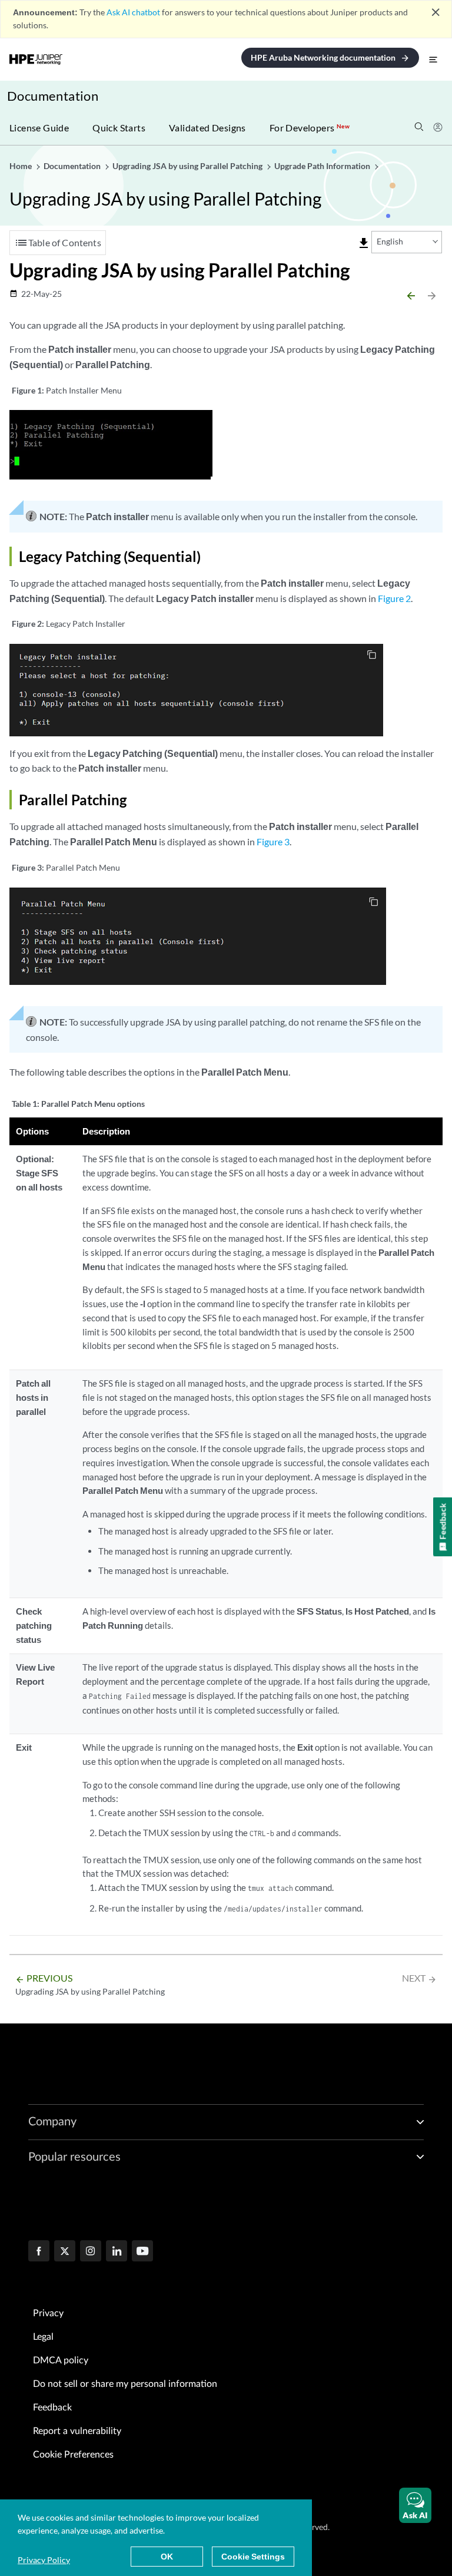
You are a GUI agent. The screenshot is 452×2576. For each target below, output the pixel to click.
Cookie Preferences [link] (73, 2455)
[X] (65, 2252)
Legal (43, 2337)
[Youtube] (142, 2252)
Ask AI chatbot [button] (133, 12)
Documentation (53, 96)
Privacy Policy (44, 2560)
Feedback (52, 2408)
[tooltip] (364, 243)
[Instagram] (91, 2252)
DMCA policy (61, 2360)
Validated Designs (207, 128)
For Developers (310, 128)
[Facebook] (39, 2252)
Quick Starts (119, 128)
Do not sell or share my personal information (125, 2384)
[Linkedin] (117, 2252)
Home (21, 166)
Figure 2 (394, 598)
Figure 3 (273, 841)
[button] (415, 2505)
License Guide (39, 128)
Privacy (48, 2313)
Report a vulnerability (77, 2431)
